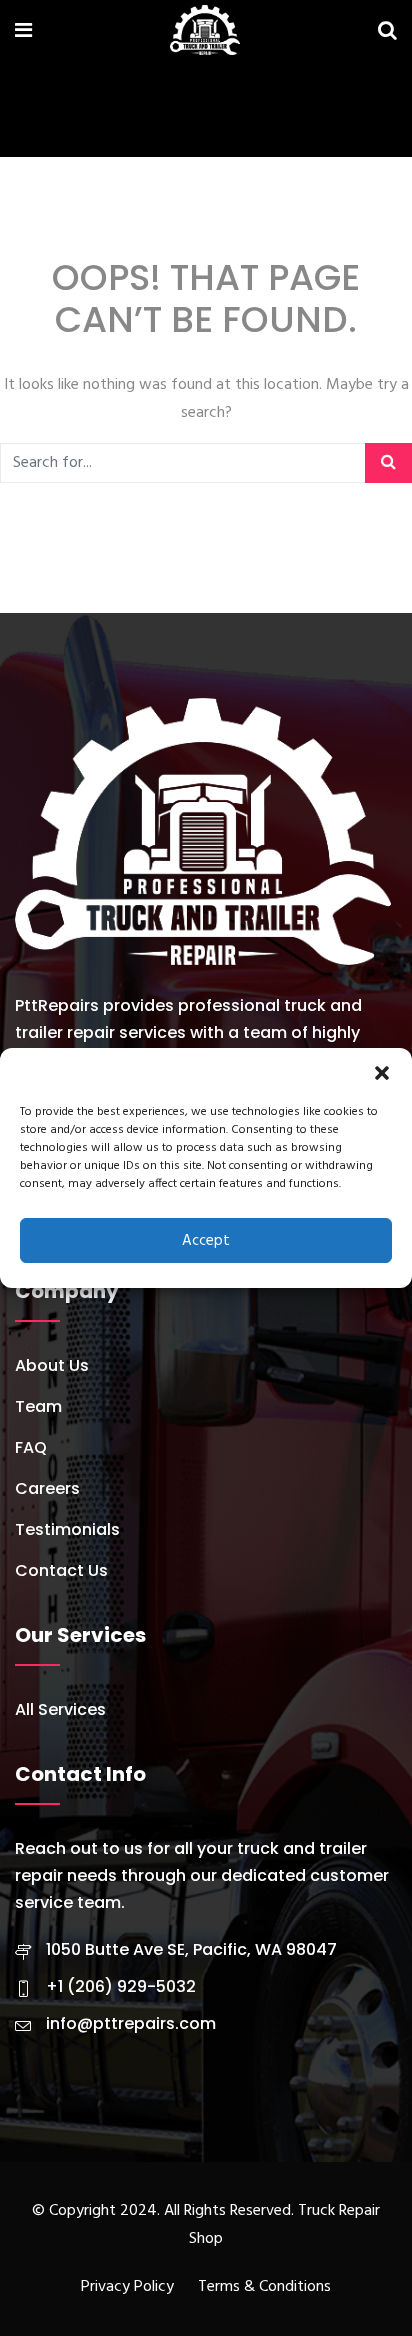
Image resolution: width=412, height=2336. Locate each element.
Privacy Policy (127, 2287)
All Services (60, 1709)
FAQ (31, 1447)
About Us (52, 1365)
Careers (47, 1488)
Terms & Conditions (264, 2287)
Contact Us (61, 1570)
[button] (382, 1073)
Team (38, 1406)
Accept (206, 1241)
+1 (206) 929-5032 (121, 1986)
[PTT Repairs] (205, 33)
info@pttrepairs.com (131, 2023)
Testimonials (67, 1529)
